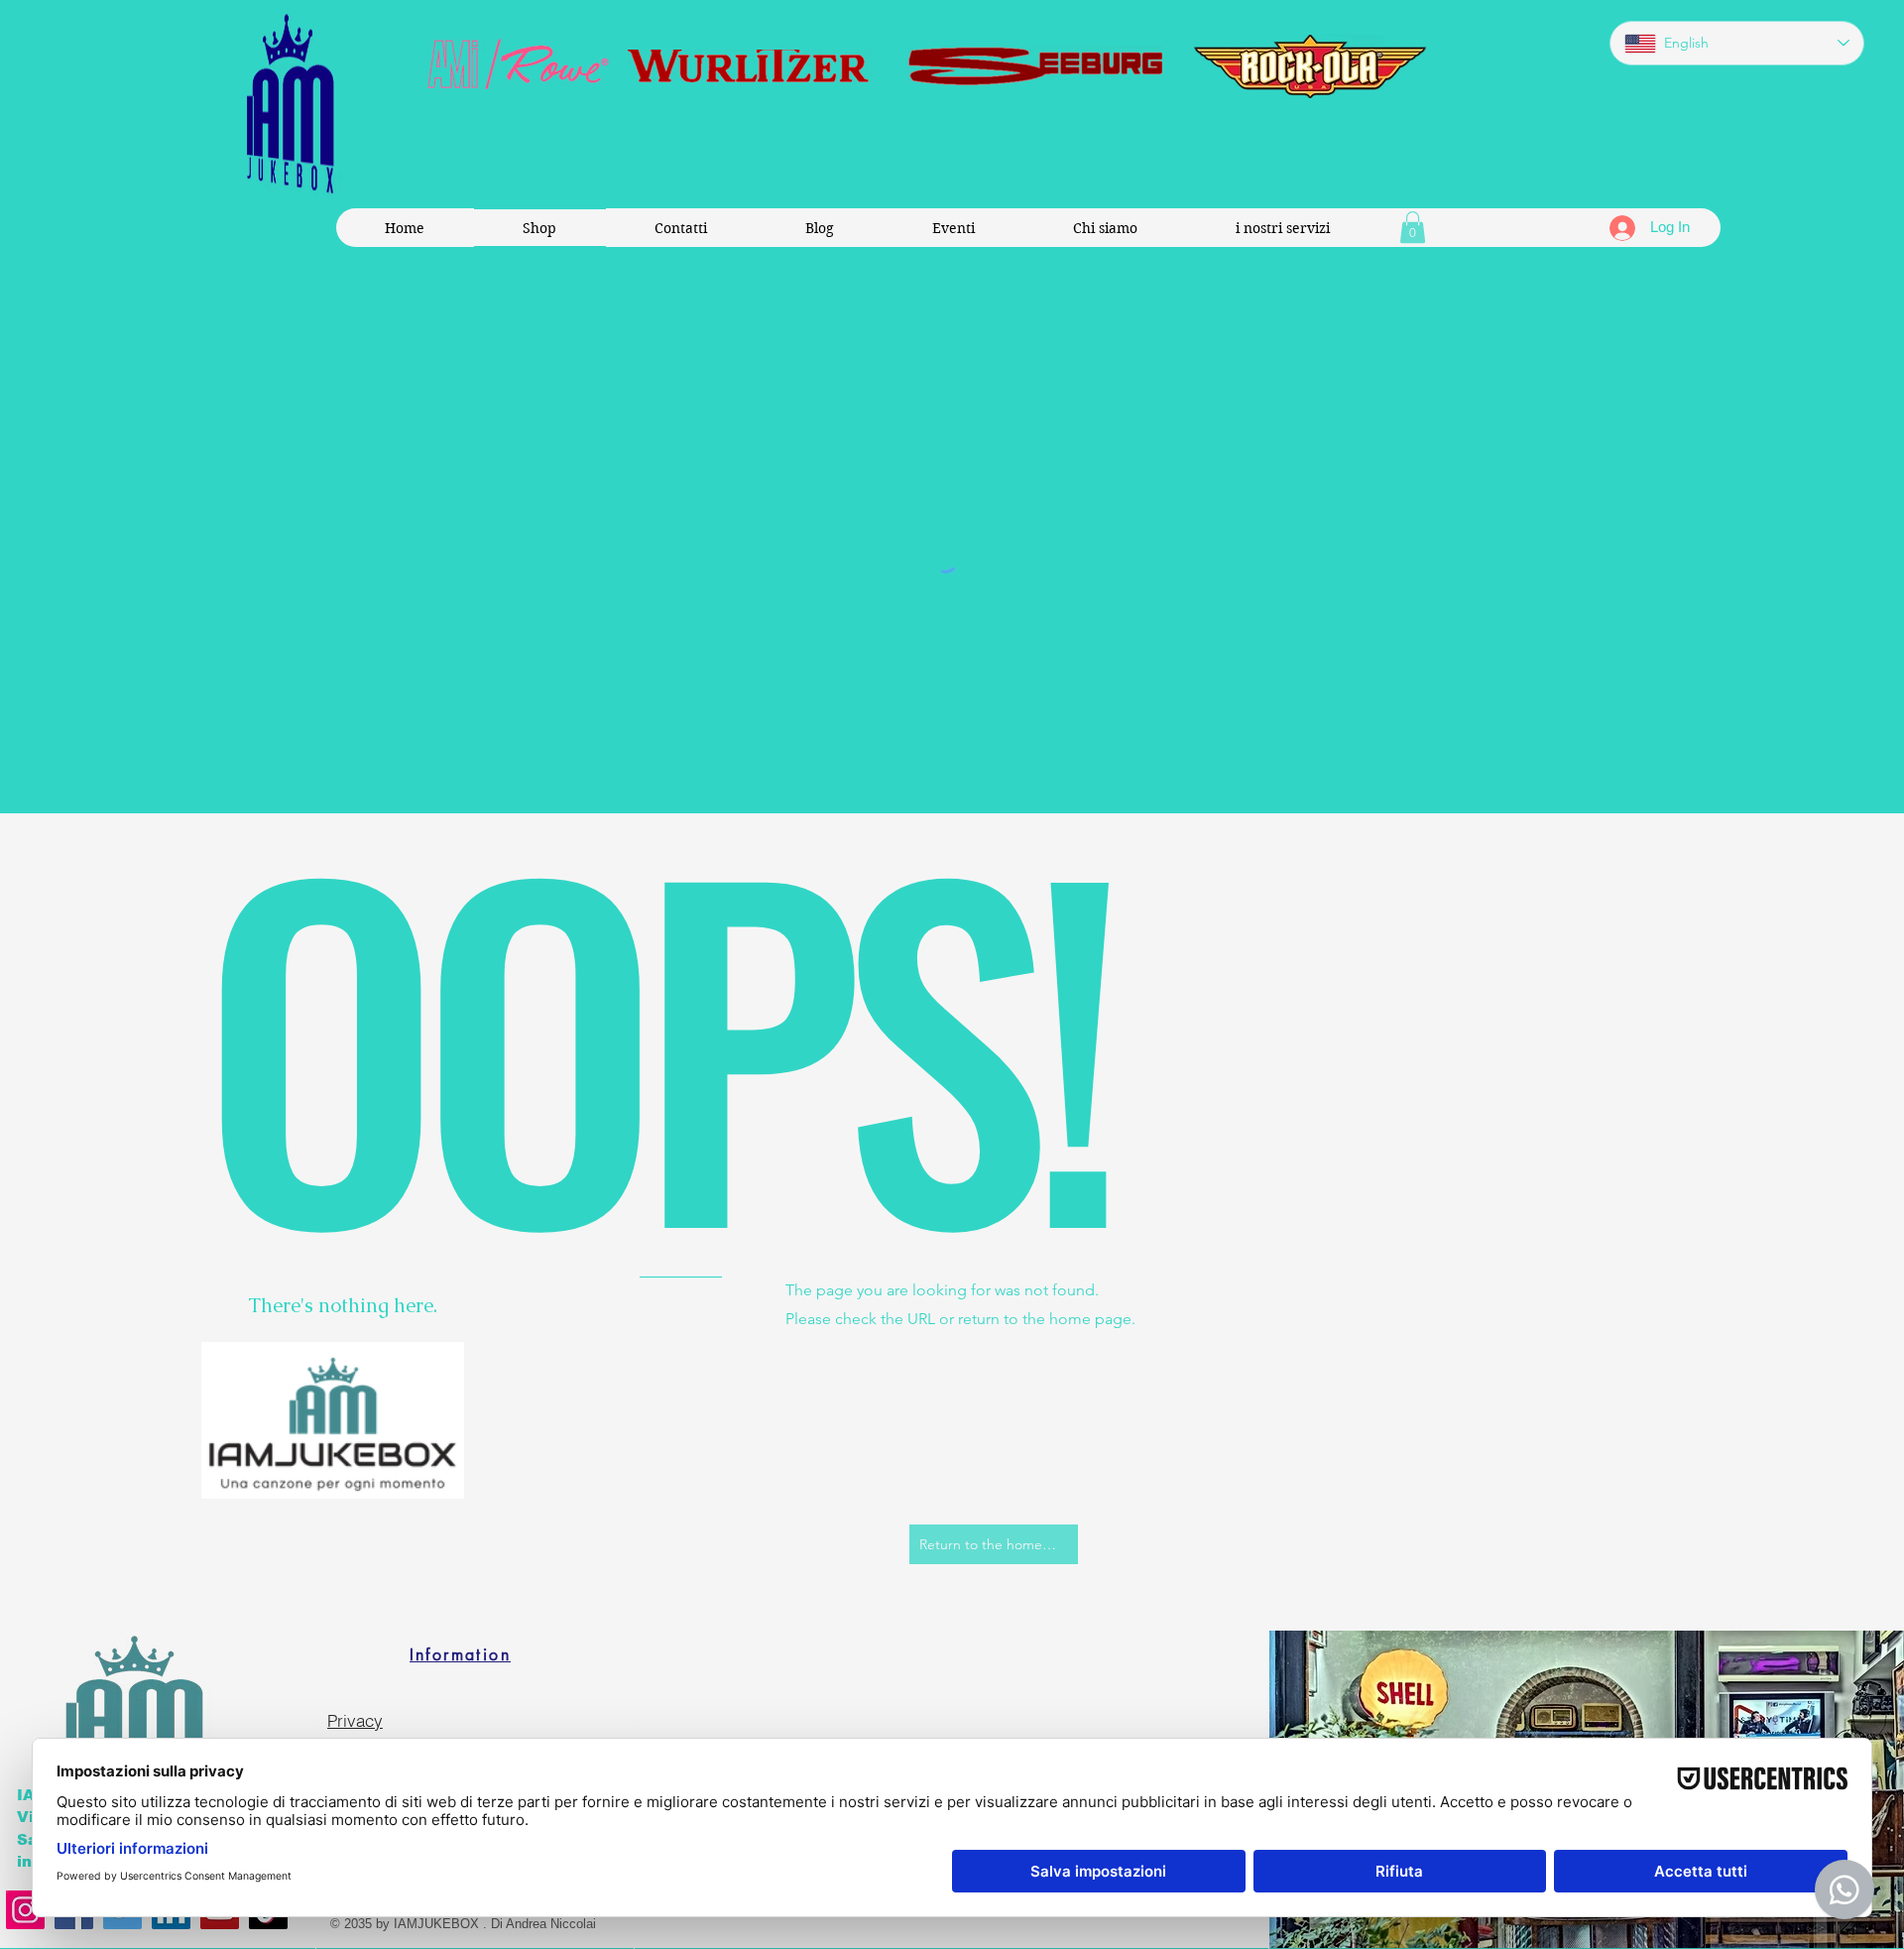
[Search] (1417, 624)
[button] (1413, 227)
